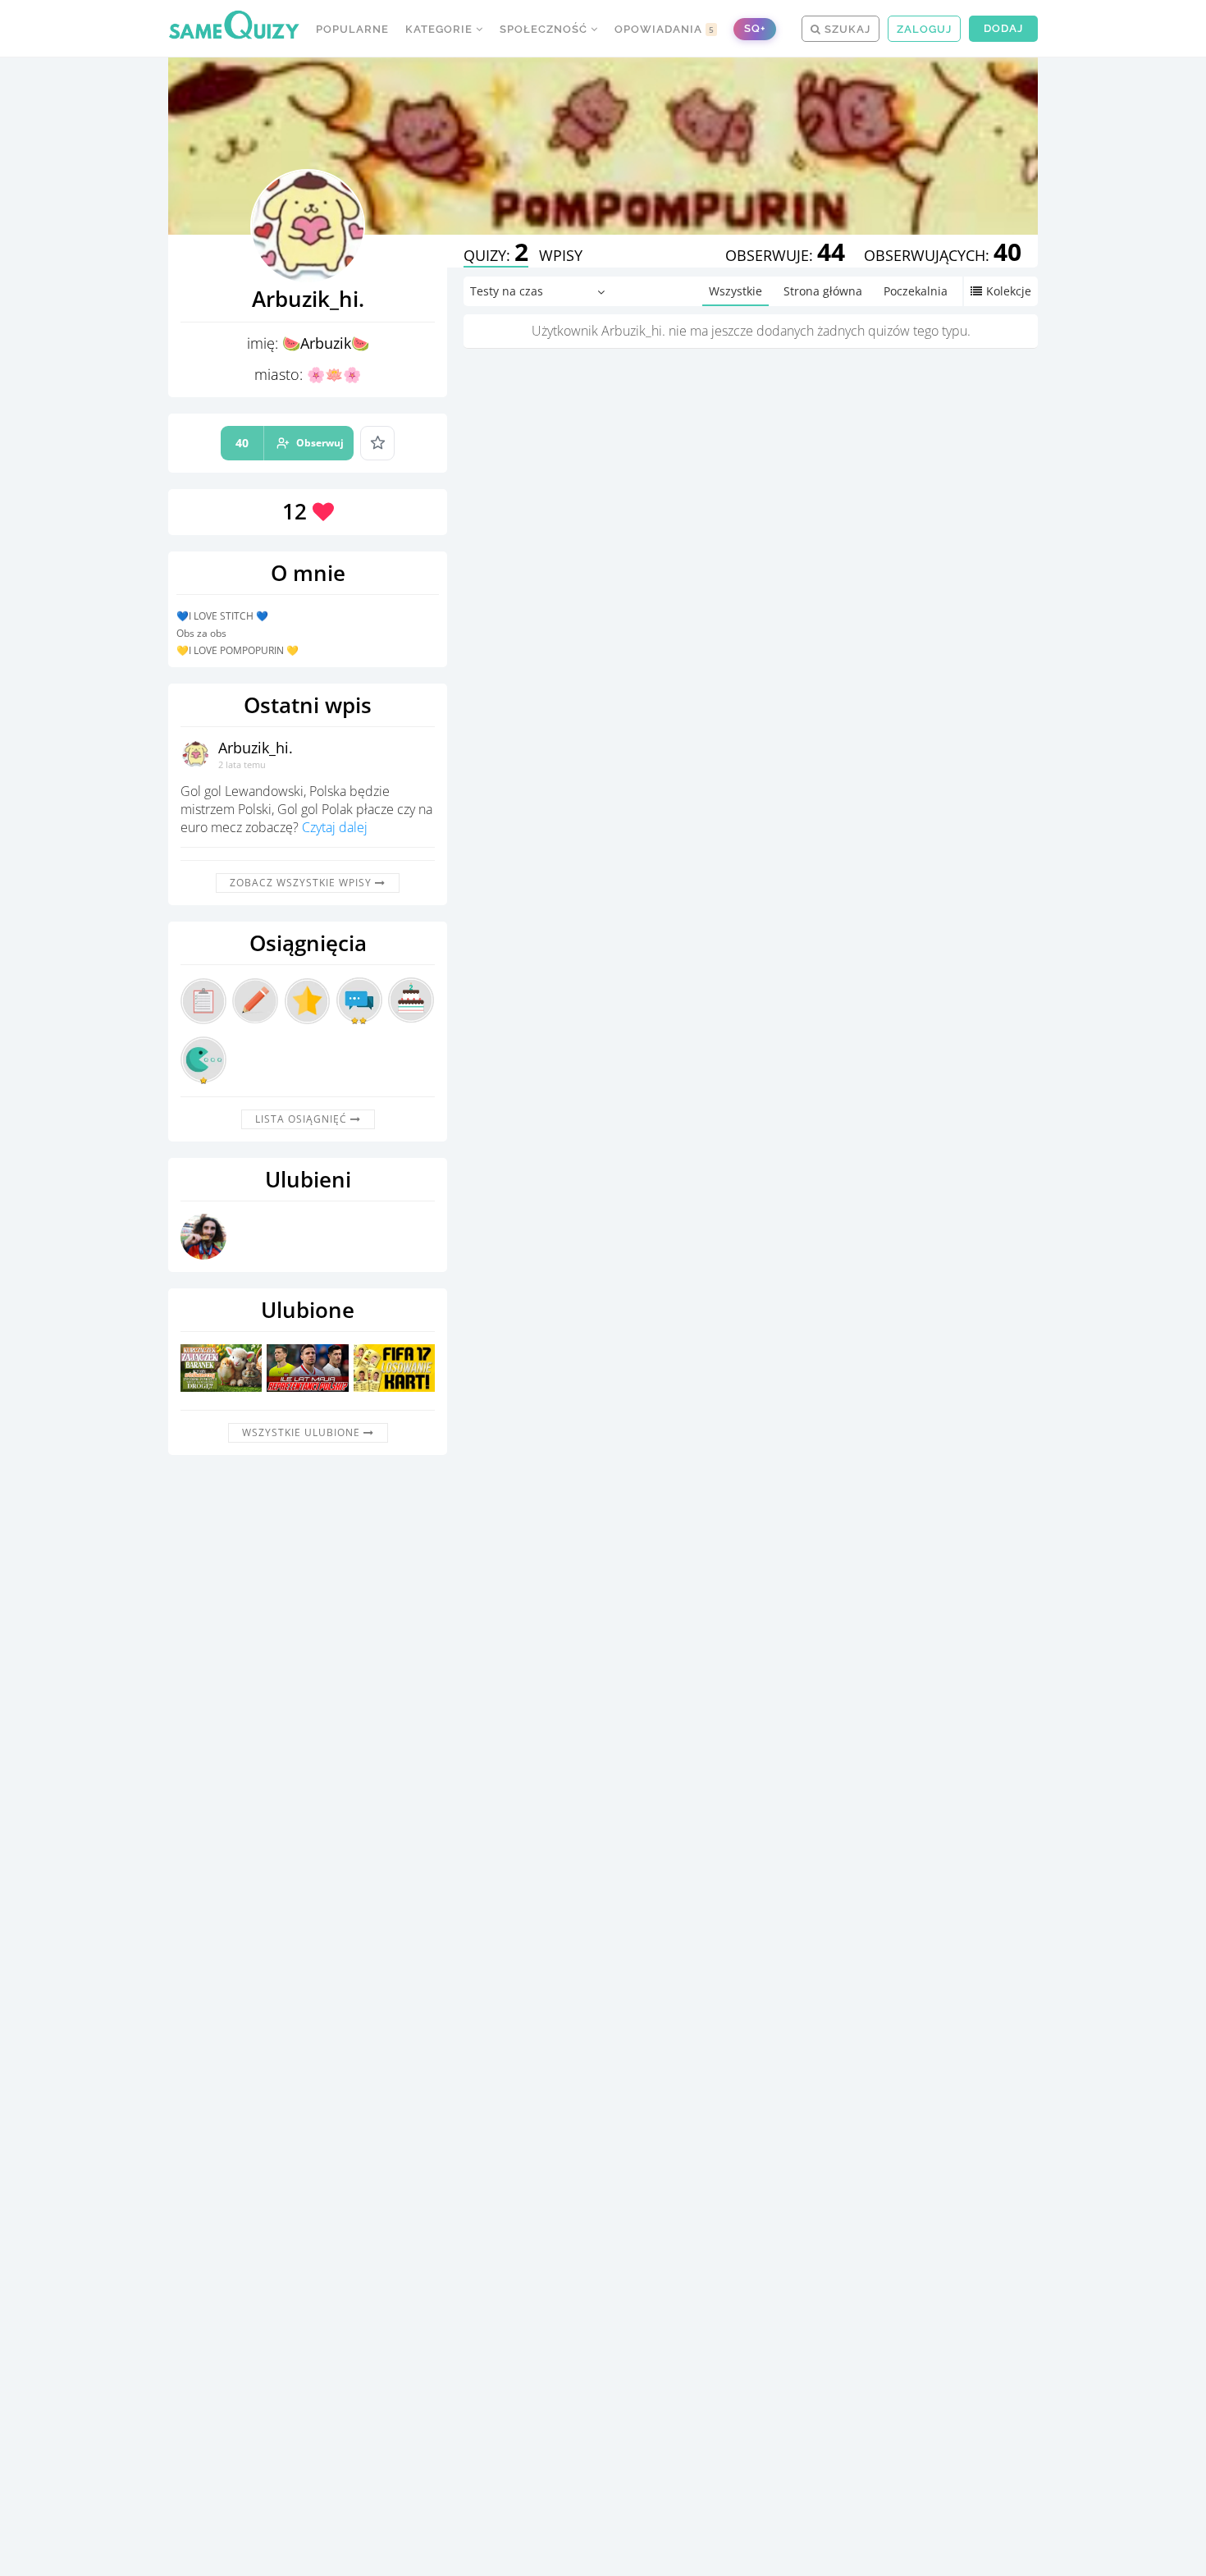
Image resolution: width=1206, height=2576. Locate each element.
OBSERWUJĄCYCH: (943, 255)
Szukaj (846, 29)
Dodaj (1003, 28)
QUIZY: (496, 255)
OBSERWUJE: (785, 255)
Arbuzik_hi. (256, 748)
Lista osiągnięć (303, 1119)
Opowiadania (665, 29)
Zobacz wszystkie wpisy (302, 883)
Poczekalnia (916, 291)
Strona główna (823, 291)
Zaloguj (924, 29)
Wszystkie (735, 291)
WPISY (561, 255)
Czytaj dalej (335, 827)
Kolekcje (1009, 291)
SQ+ (755, 28)
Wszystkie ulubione (303, 1432)
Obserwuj (290, 443)
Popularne (352, 29)
